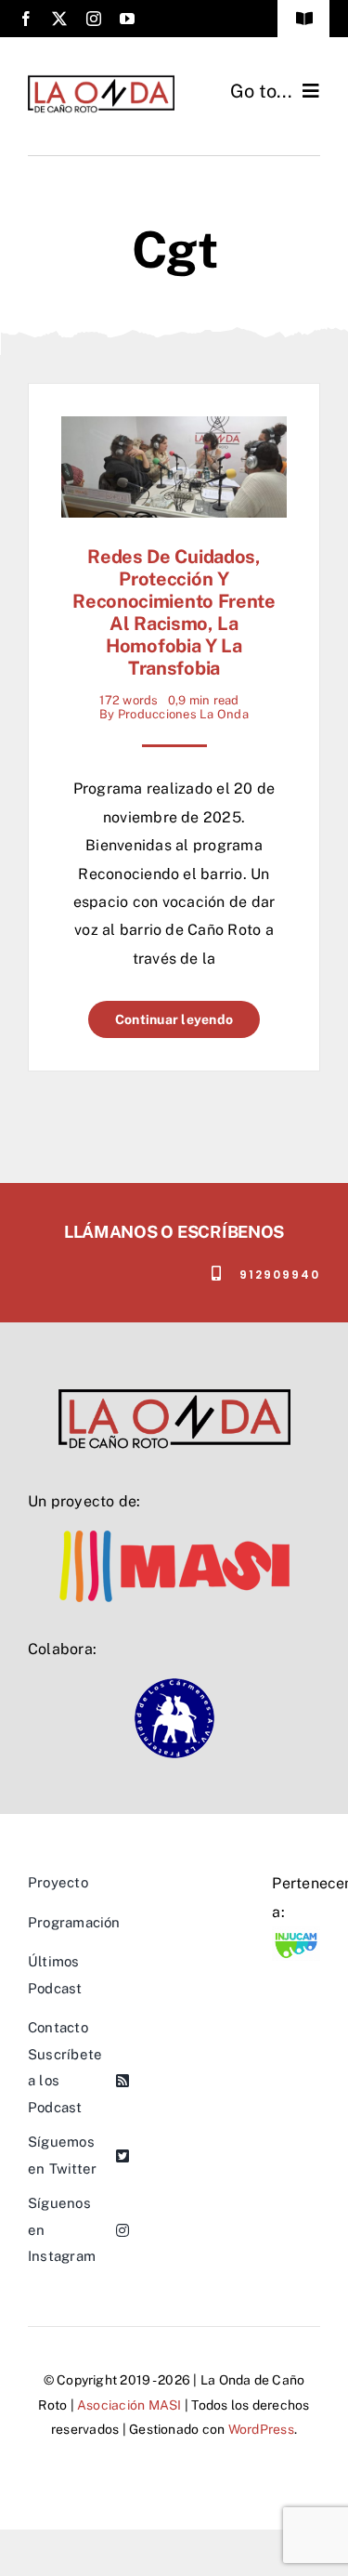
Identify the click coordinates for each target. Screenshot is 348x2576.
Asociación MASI (129, 2405)
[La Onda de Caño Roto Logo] (101, 81)
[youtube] (127, 19)
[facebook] (26, 19)
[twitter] (59, 19)
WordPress (261, 2429)
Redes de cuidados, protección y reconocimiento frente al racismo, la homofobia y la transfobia (174, 612)
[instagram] (94, 19)
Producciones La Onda (183, 714)
